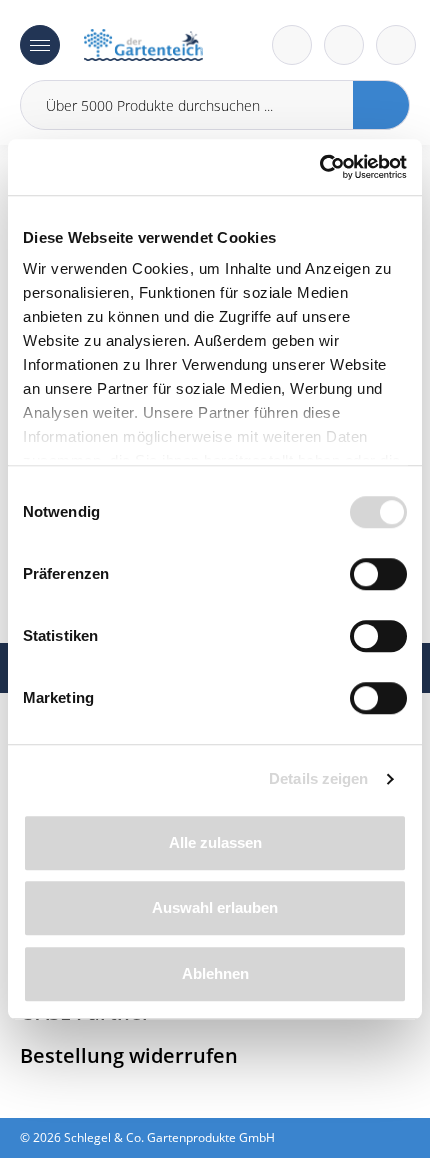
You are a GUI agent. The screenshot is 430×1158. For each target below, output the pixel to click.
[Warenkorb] (344, 45)
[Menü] (40, 45)
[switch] (378, 574)
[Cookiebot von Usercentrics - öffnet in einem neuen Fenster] (319, 167)
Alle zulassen (215, 842)
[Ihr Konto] (396, 45)
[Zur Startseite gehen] (143, 45)
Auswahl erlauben (215, 907)
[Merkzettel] (292, 45)
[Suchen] (381, 105)
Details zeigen (318, 778)
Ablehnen (215, 973)
